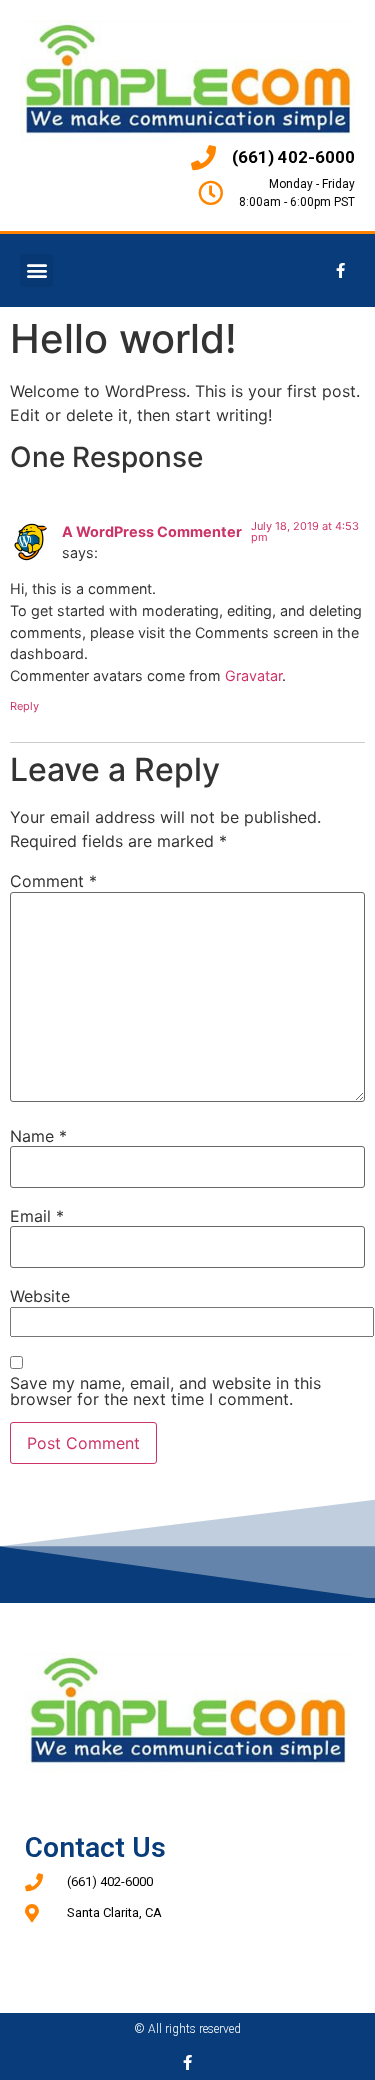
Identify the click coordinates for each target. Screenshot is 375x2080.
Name (38, 1136)
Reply (24, 706)
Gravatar (253, 675)
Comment (53, 881)
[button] (36, 270)
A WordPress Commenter (152, 531)
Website (40, 1296)
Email (37, 1216)
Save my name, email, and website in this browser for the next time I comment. (165, 1391)
